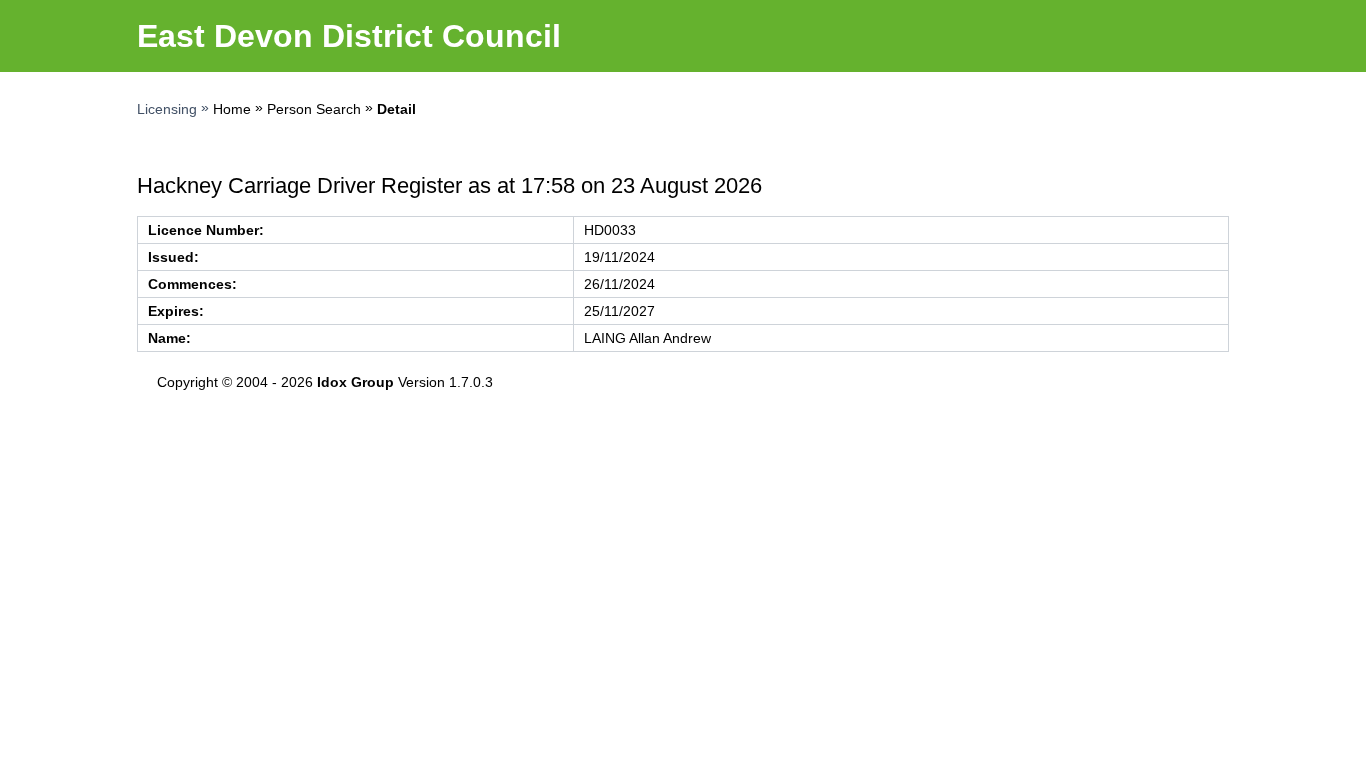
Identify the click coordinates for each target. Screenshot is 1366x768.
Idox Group (355, 382)
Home (232, 109)
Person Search (314, 109)
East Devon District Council (349, 36)
